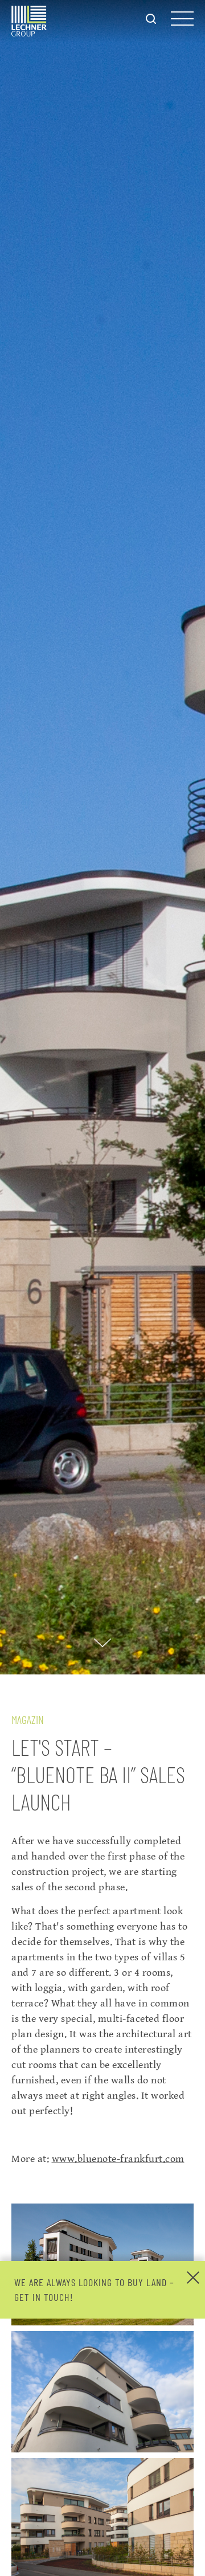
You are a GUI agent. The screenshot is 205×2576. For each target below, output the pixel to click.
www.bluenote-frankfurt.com (118, 2159)
